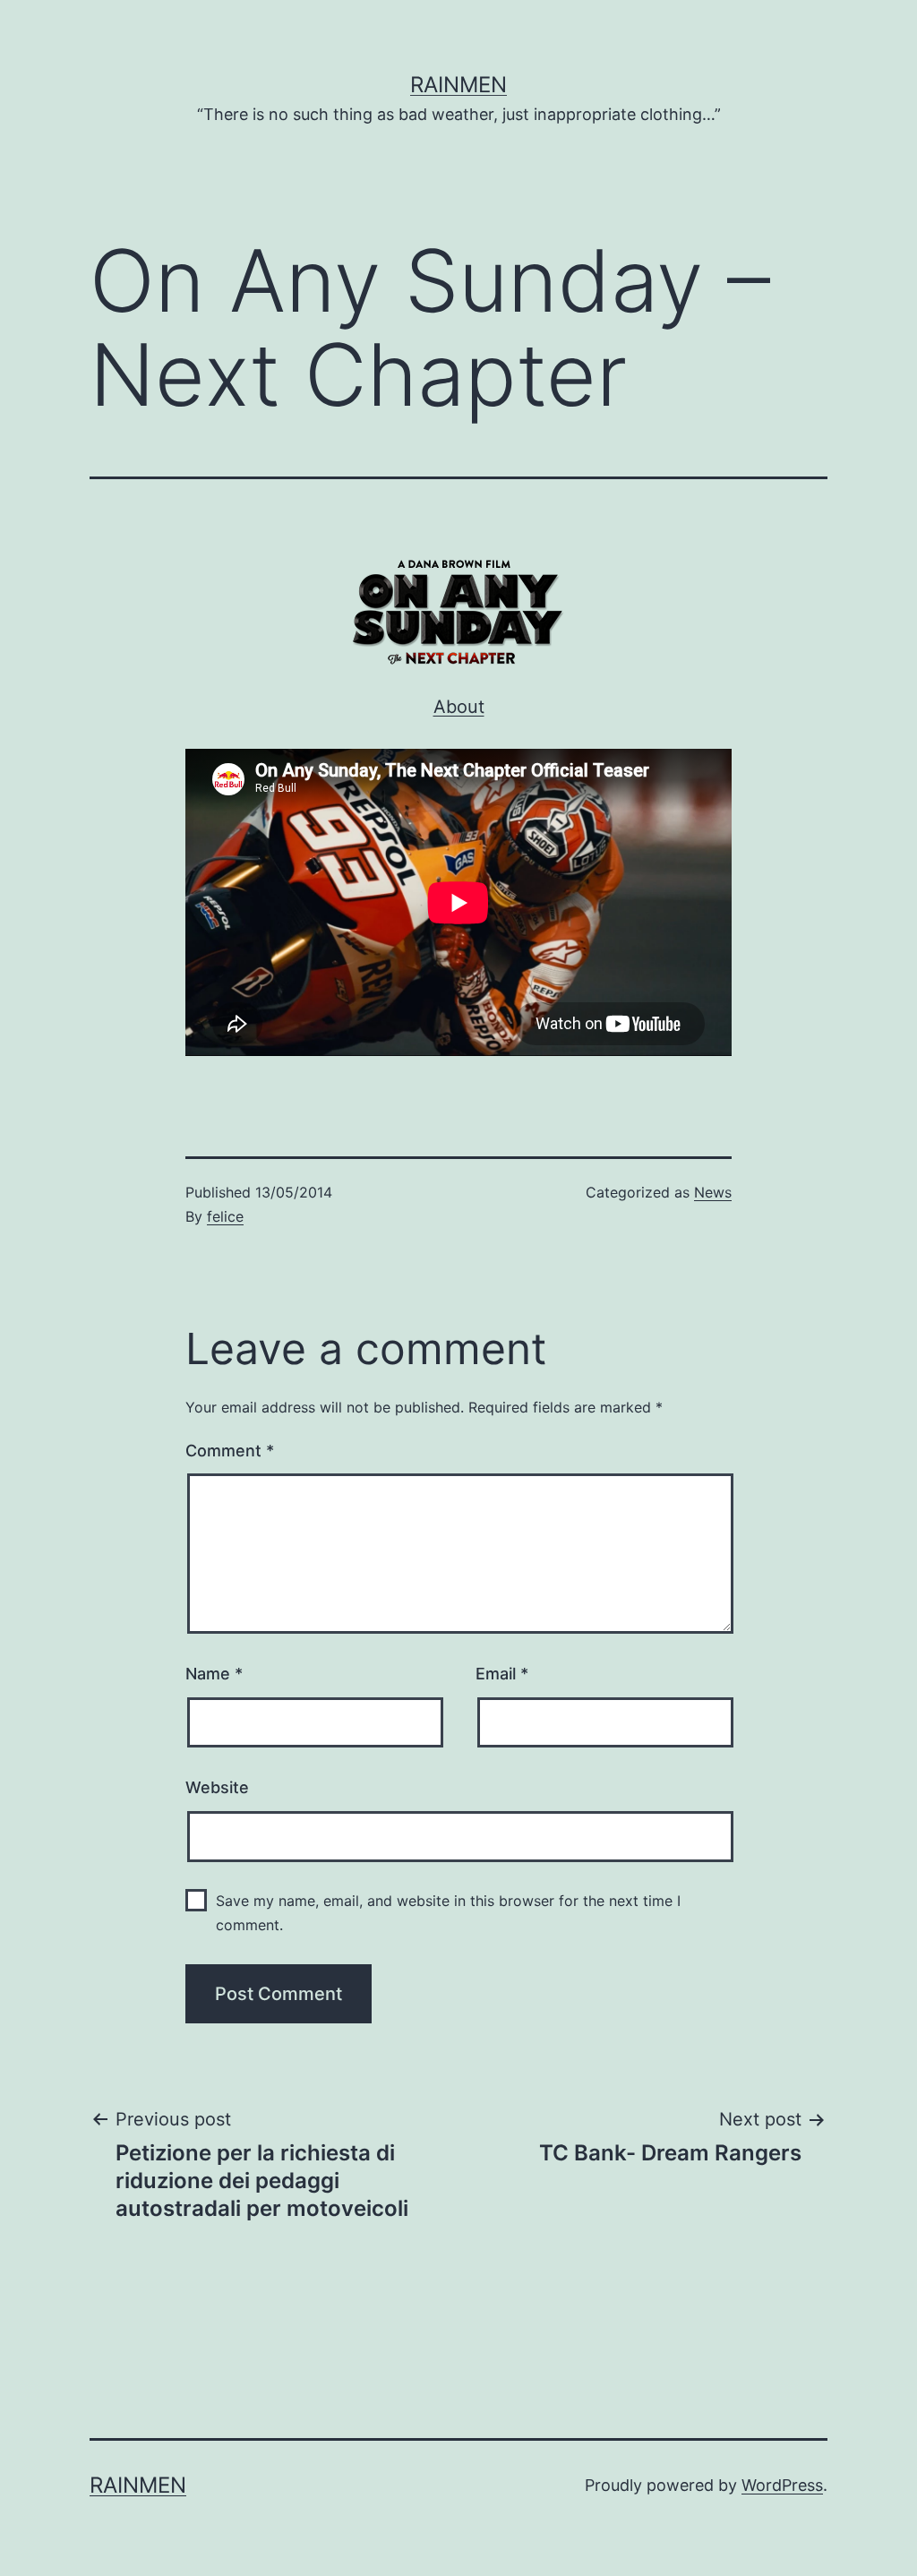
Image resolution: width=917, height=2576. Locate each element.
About (459, 707)
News (713, 1192)
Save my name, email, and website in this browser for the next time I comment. (448, 1913)
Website (217, 1787)
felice (225, 1216)
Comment (230, 1451)
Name (214, 1674)
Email (502, 1674)
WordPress (782, 2485)
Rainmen (458, 85)
